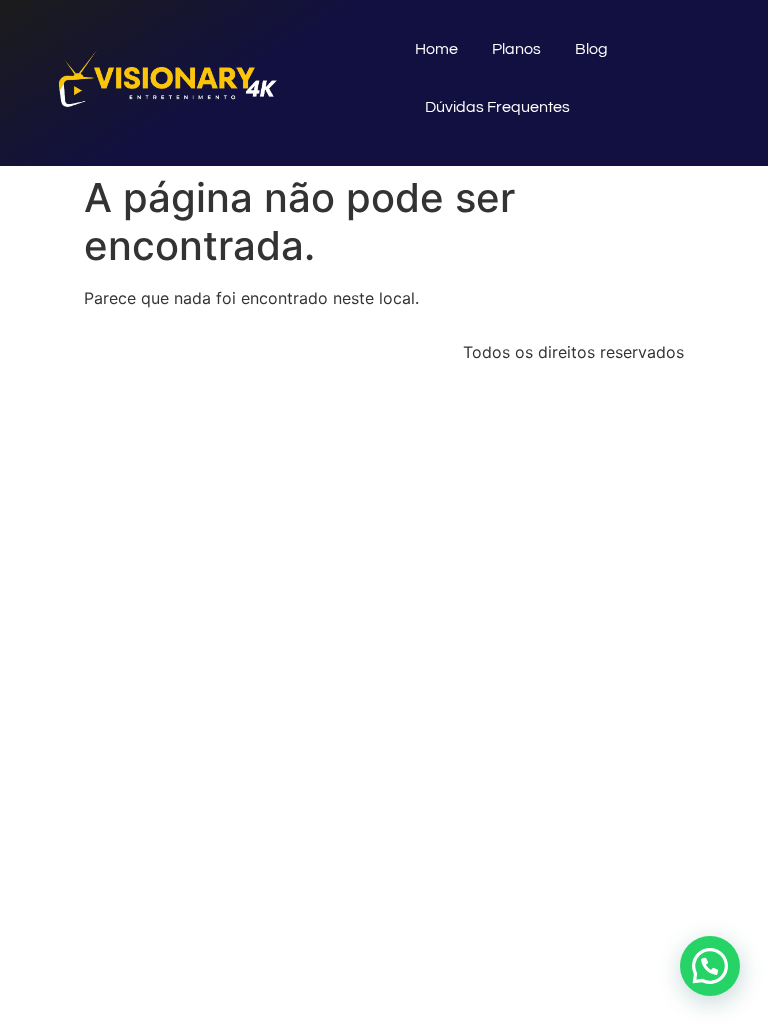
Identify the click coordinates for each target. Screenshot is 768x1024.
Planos (516, 49)
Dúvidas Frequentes (497, 107)
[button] (710, 966)
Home (436, 49)
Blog (591, 49)
